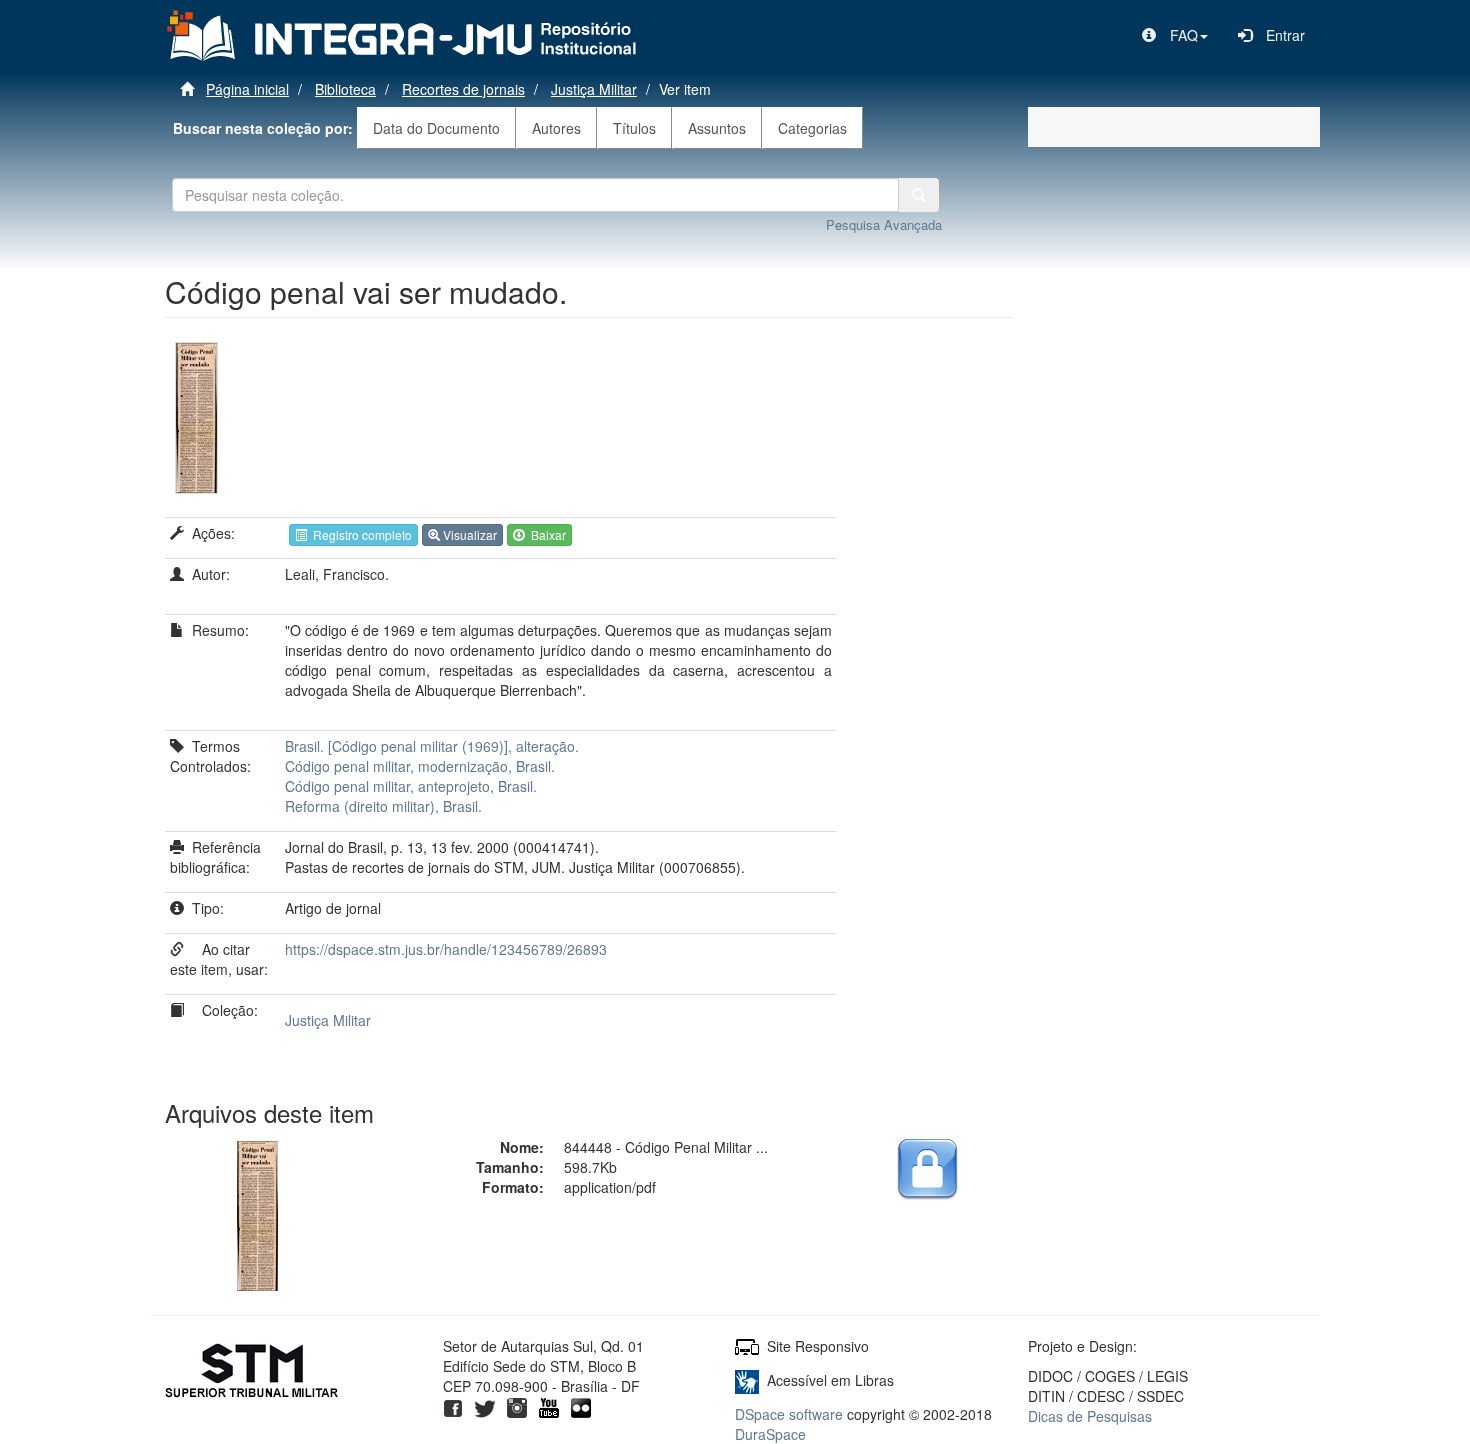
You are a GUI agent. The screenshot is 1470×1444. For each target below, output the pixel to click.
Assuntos (717, 128)
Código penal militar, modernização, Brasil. (420, 766)
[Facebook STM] (453, 1406)
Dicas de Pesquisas (1090, 1416)
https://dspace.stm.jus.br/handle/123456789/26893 (446, 949)
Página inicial (247, 89)
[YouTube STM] (549, 1406)
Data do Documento (436, 128)
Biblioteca (345, 89)
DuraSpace (770, 1434)
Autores (556, 128)
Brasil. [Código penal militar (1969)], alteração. (432, 746)
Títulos (634, 128)
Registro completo (359, 534)
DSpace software (789, 1414)
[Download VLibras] (747, 1380)
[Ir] (919, 195)
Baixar (545, 534)
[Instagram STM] (517, 1406)
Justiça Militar (594, 89)
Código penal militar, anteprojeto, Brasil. (411, 786)
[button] (1175, 35)
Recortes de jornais (463, 89)
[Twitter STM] (485, 1406)
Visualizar (468, 534)
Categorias (812, 128)
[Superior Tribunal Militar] (252, 1373)
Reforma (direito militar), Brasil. (383, 806)
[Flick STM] (581, 1406)
